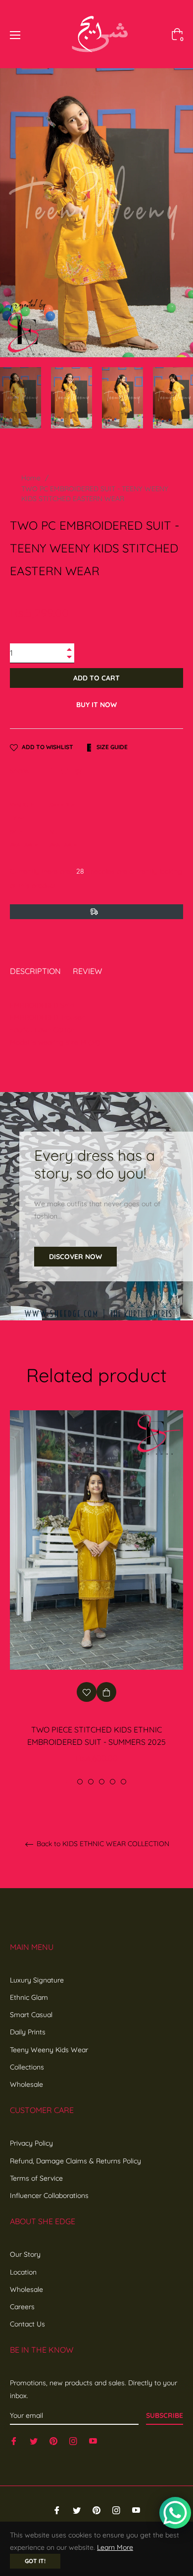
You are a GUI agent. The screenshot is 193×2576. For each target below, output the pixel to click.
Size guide (111, 747)
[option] (96, 1598)
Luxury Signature (37, 1980)
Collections (27, 2067)
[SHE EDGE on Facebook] (14, 2441)
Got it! (35, 2561)
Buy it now (96, 705)
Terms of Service (36, 2178)
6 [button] (123, 1782)
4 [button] (102, 1782)
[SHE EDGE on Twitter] (34, 2441)
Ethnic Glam (29, 1997)
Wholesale (26, 2084)
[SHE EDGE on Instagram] (73, 2441)
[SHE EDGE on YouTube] (93, 2441)
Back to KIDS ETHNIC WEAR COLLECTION (102, 1844)
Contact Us (27, 2324)
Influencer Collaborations (49, 2196)
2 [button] (80, 1782)
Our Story (25, 2254)
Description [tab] (35, 971)
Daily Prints (28, 2032)
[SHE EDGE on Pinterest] (53, 2441)
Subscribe (165, 2415)
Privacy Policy (31, 2143)
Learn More (115, 2547)
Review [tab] (88, 971)
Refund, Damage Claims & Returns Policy (75, 2161)
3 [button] (91, 1782)
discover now (75, 1257)
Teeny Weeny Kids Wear (49, 2050)
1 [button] (69, 1782)
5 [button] (113, 1782)
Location (23, 2272)
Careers (22, 2307)
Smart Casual (31, 2015)
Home (31, 478)
